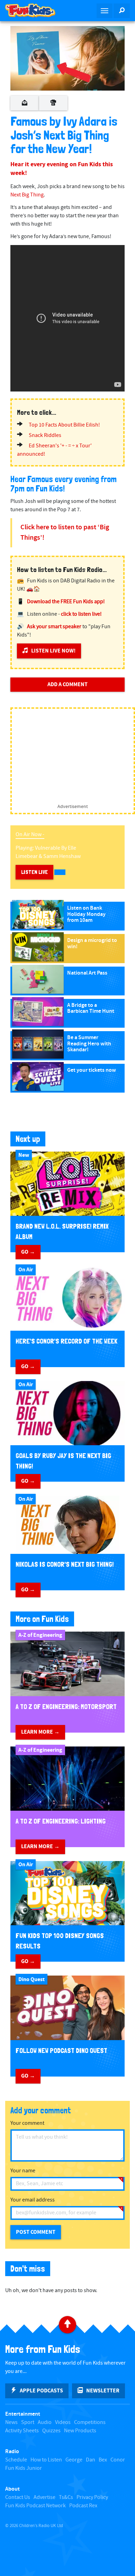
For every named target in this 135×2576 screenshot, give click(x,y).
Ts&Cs (66, 2497)
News (11, 2422)
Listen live (34, 872)
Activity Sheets (22, 2431)
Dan (91, 2460)
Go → (28, 1252)
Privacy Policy (92, 2497)
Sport (28, 2422)
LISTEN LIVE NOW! (53, 651)
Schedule (16, 2460)
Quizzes (51, 2431)
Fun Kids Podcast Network (35, 2506)
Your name (23, 2171)
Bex (103, 2460)
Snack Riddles (45, 435)
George (74, 2460)
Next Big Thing (27, 195)
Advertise (44, 2497)
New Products (80, 2431)
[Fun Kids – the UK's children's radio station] (34, 10)
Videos (63, 2422)
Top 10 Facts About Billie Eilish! (64, 425)
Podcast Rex (83, 2506)
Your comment (27, 2123)
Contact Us (18, 2497)
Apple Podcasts (41, 2391)
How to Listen (46, 2460)
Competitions (90, 2422)
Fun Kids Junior (24, 2468)
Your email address (33, 2200)
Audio (45, 2422)
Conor (118, 2460)
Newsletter (103, 2391)
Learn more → (40, 1732)
